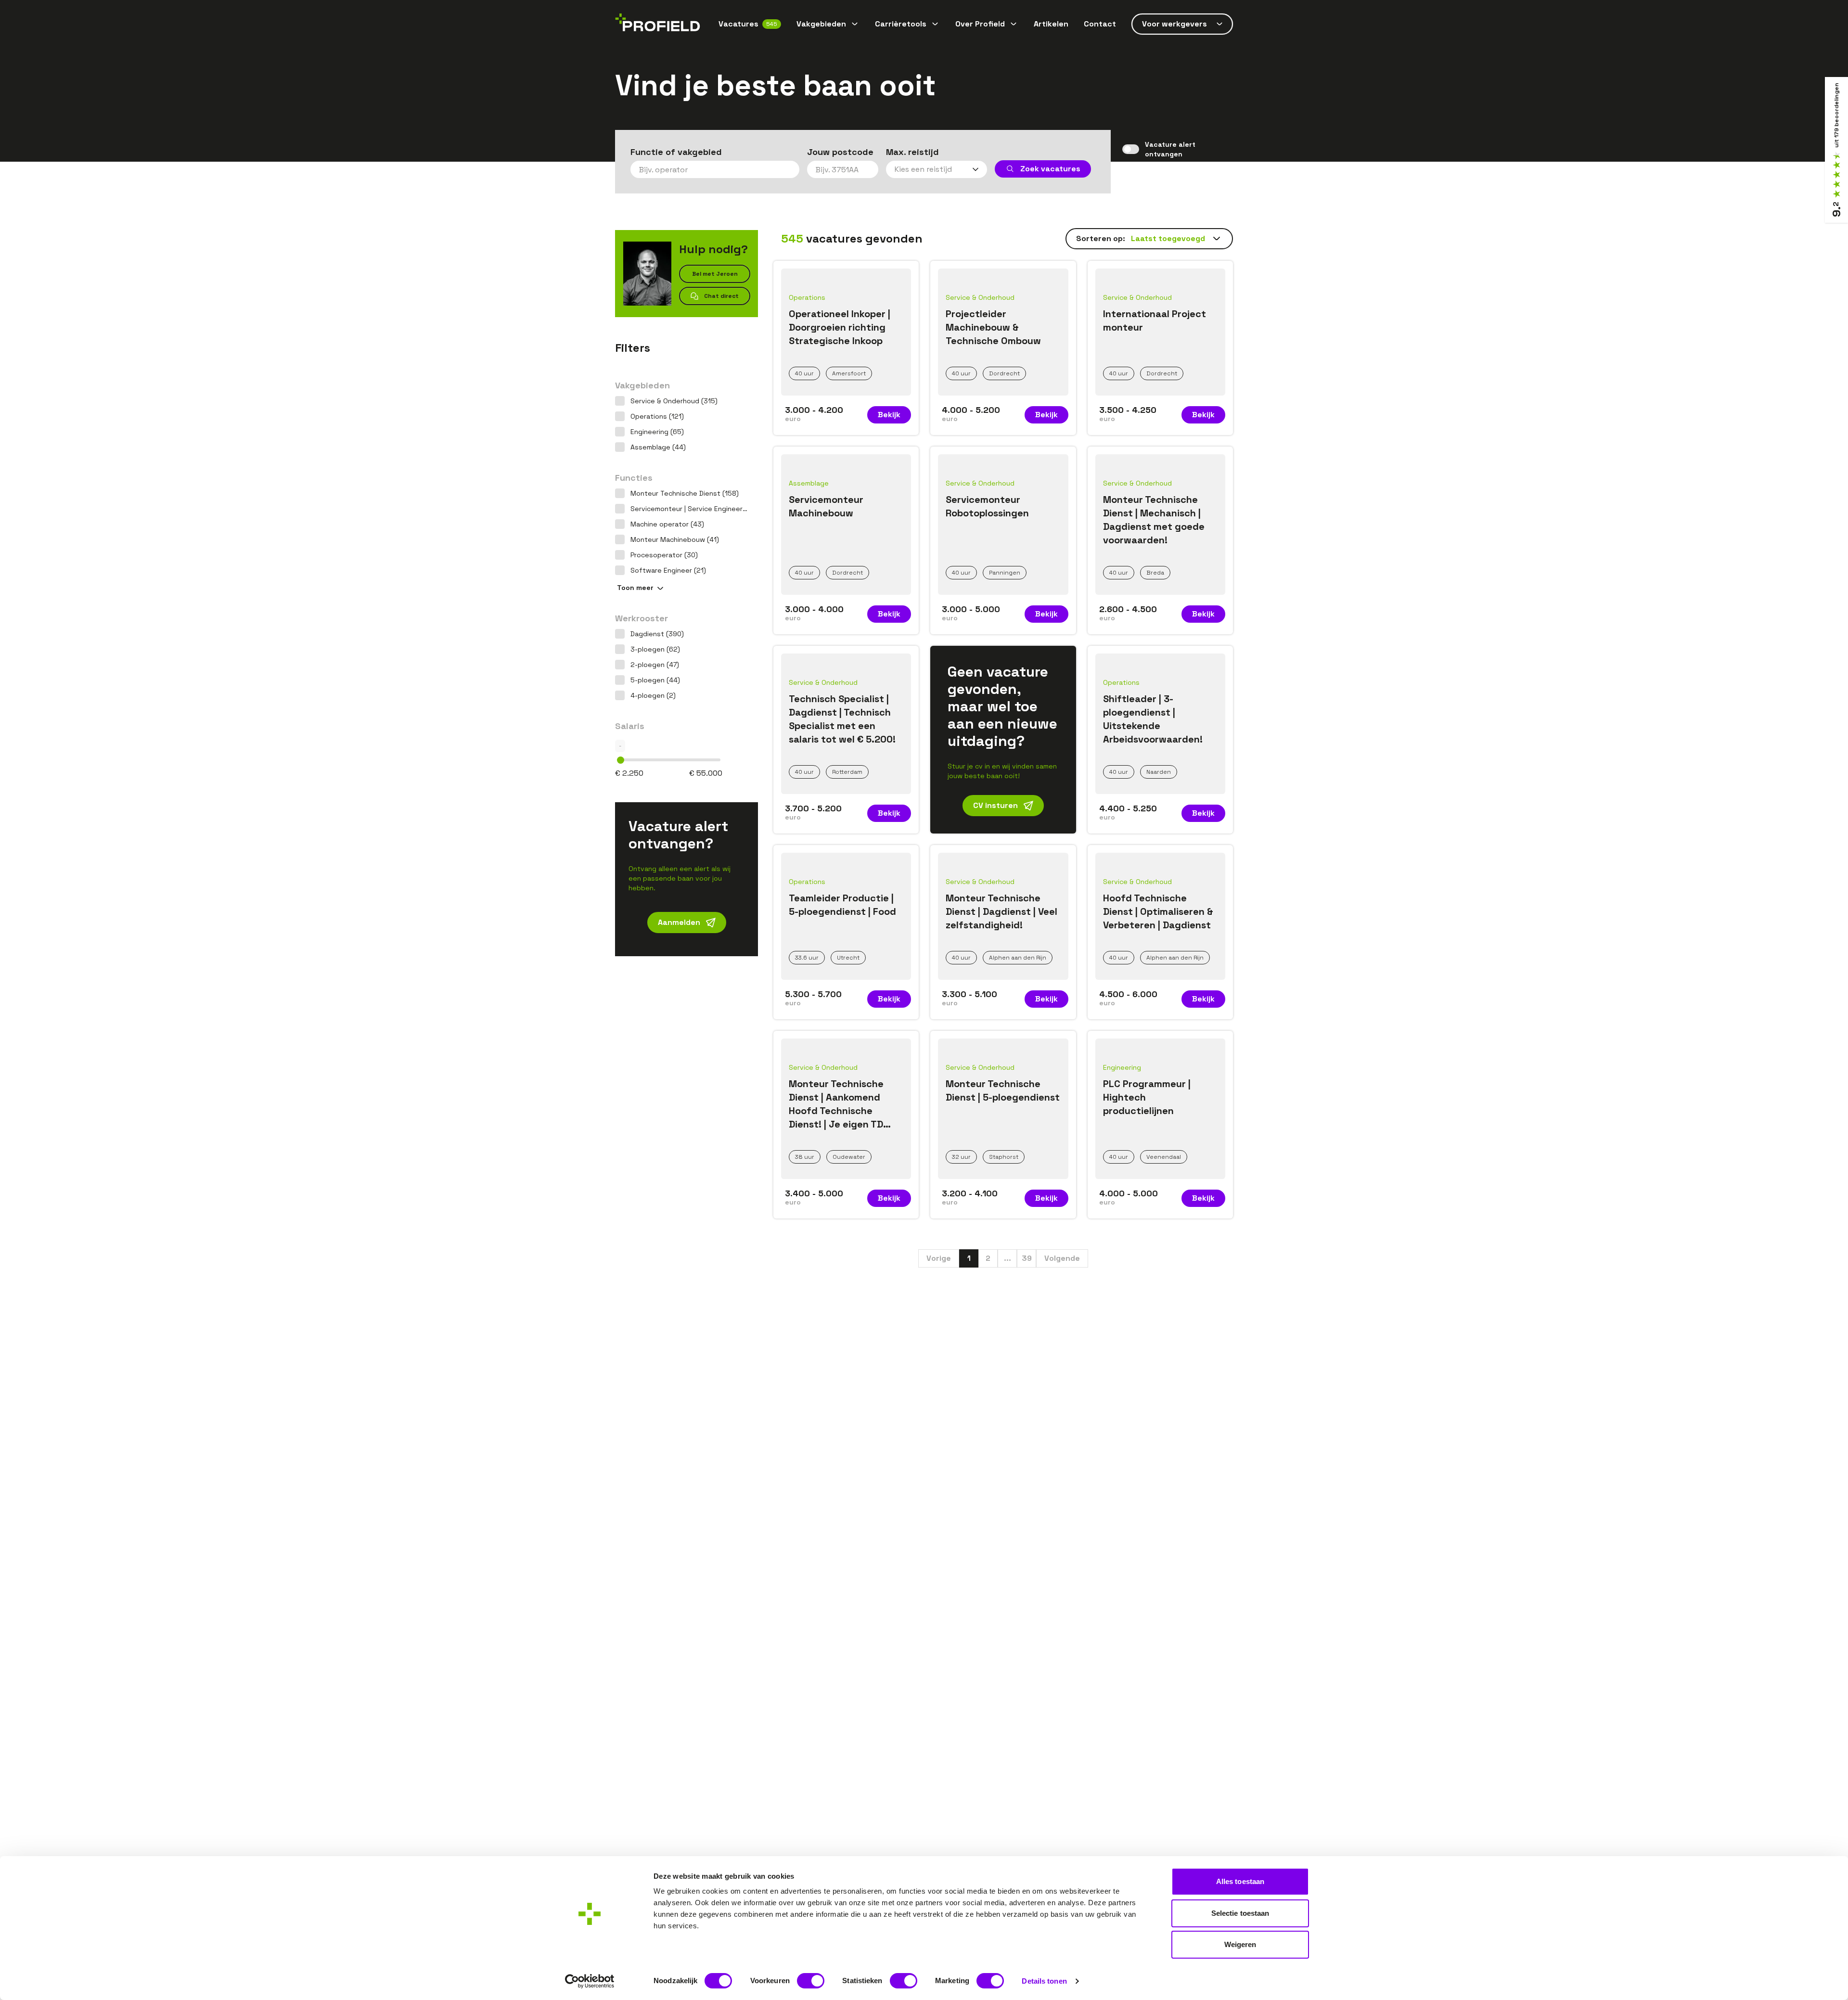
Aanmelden (679, 922)
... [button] (1007, 1258)
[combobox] (715, 169)
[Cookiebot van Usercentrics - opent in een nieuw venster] (590, 1981)
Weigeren (1240, 1944)
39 (1027, 1258)
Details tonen (1044, 1981)
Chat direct (721, 296)
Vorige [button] (939, 1258)
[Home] (658, 24)
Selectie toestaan (1240, 1913)
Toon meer (635, 588)
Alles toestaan (1240, 1881)
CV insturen (995, 805)
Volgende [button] (1062, 1258)
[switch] (811, 1981)
